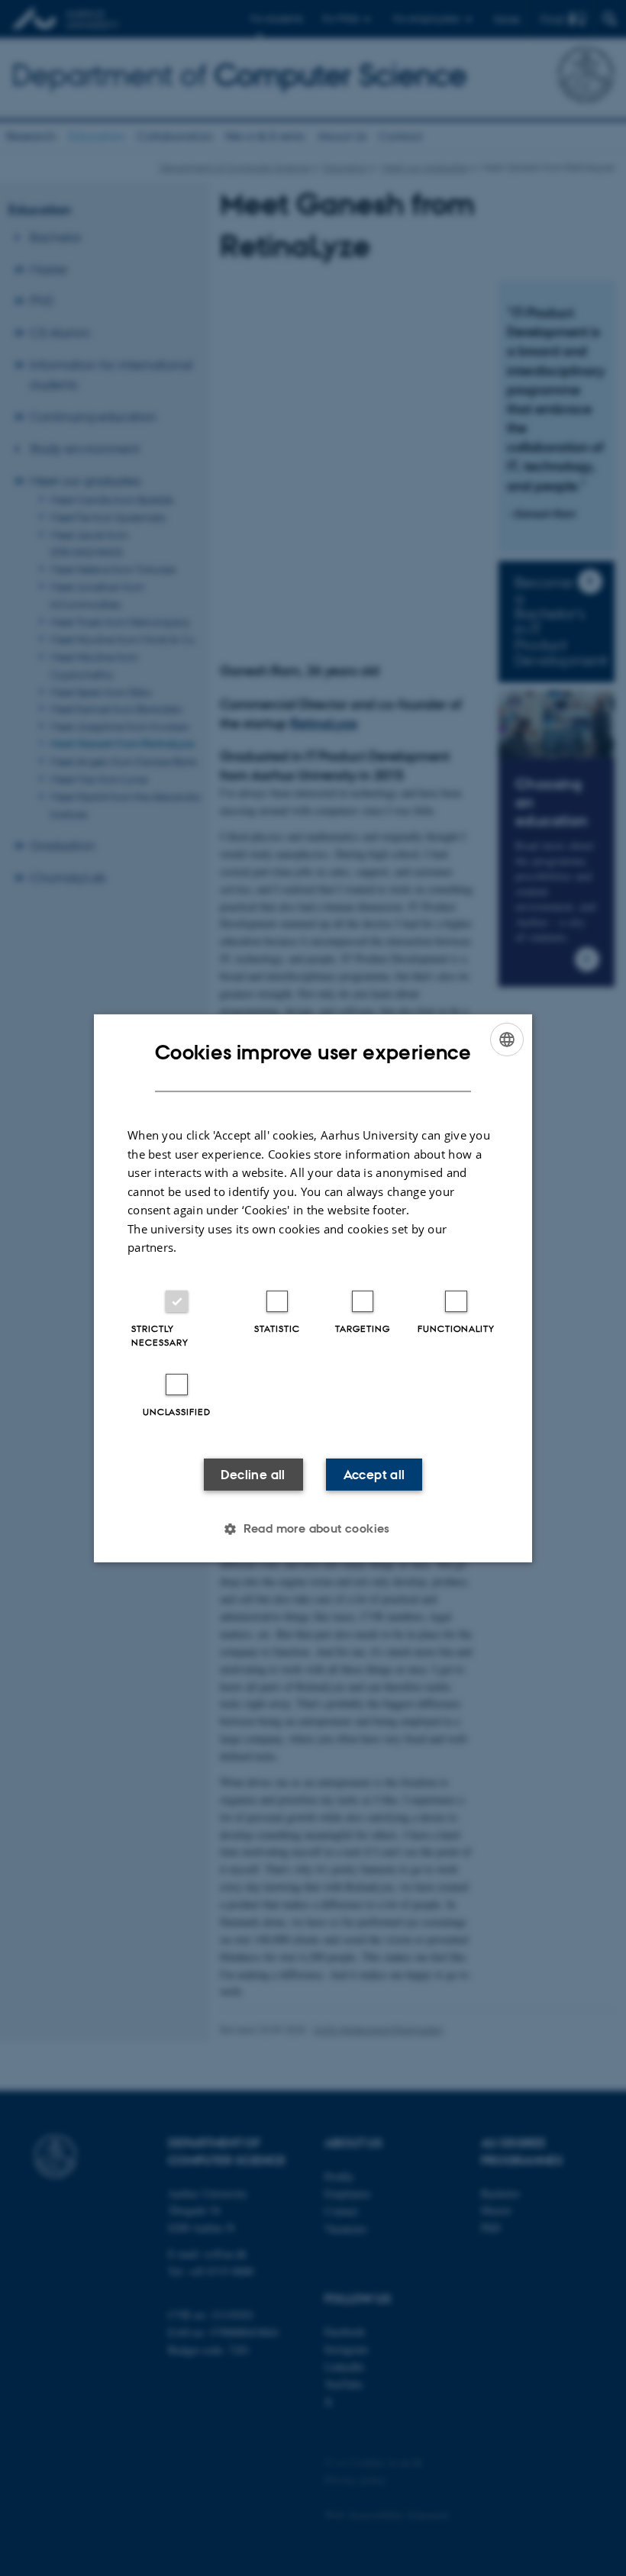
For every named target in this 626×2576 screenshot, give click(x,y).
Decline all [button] (253, 1475)
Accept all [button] (374, 1475)
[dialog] (313, 1288)
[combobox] (507, 1039)
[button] (313, 1529)
